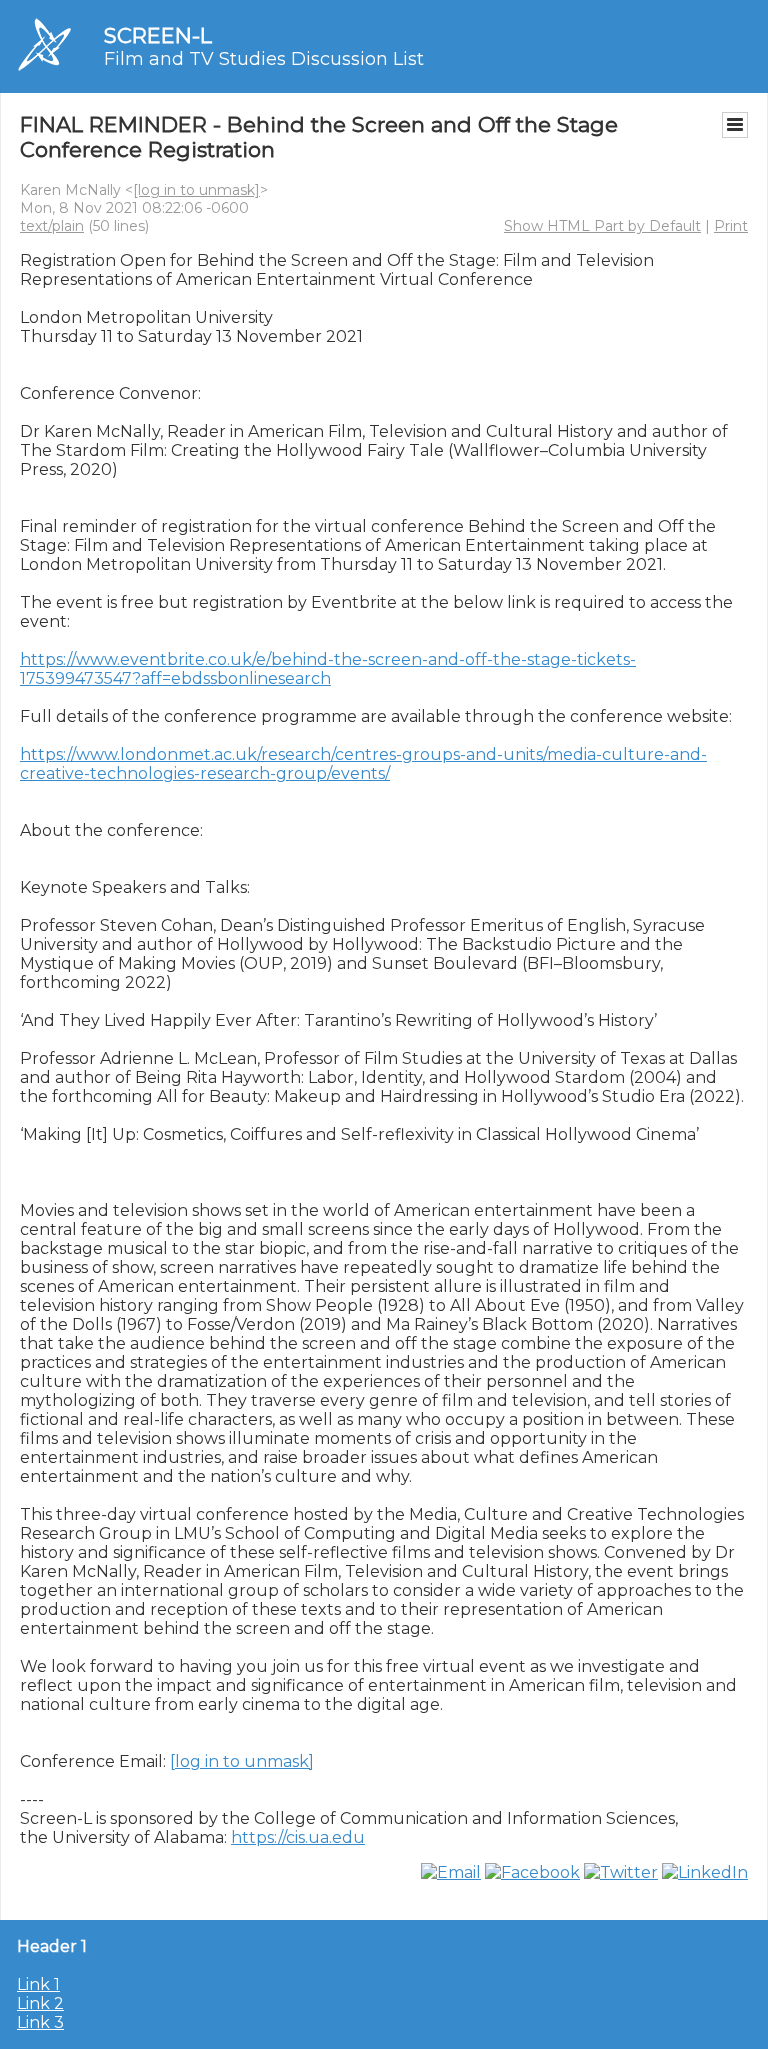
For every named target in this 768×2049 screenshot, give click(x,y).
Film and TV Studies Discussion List (264, 59)
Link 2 (40, 2003)
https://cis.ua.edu (298, 1837)
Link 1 (38, 1984)
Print (731, 226)
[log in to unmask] (196, 190)
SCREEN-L (158, 35)
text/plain (52, 226)
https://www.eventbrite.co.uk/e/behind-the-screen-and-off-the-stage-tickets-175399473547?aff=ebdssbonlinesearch (328, 669)
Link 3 (40, 2022)
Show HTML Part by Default (602, 226)
